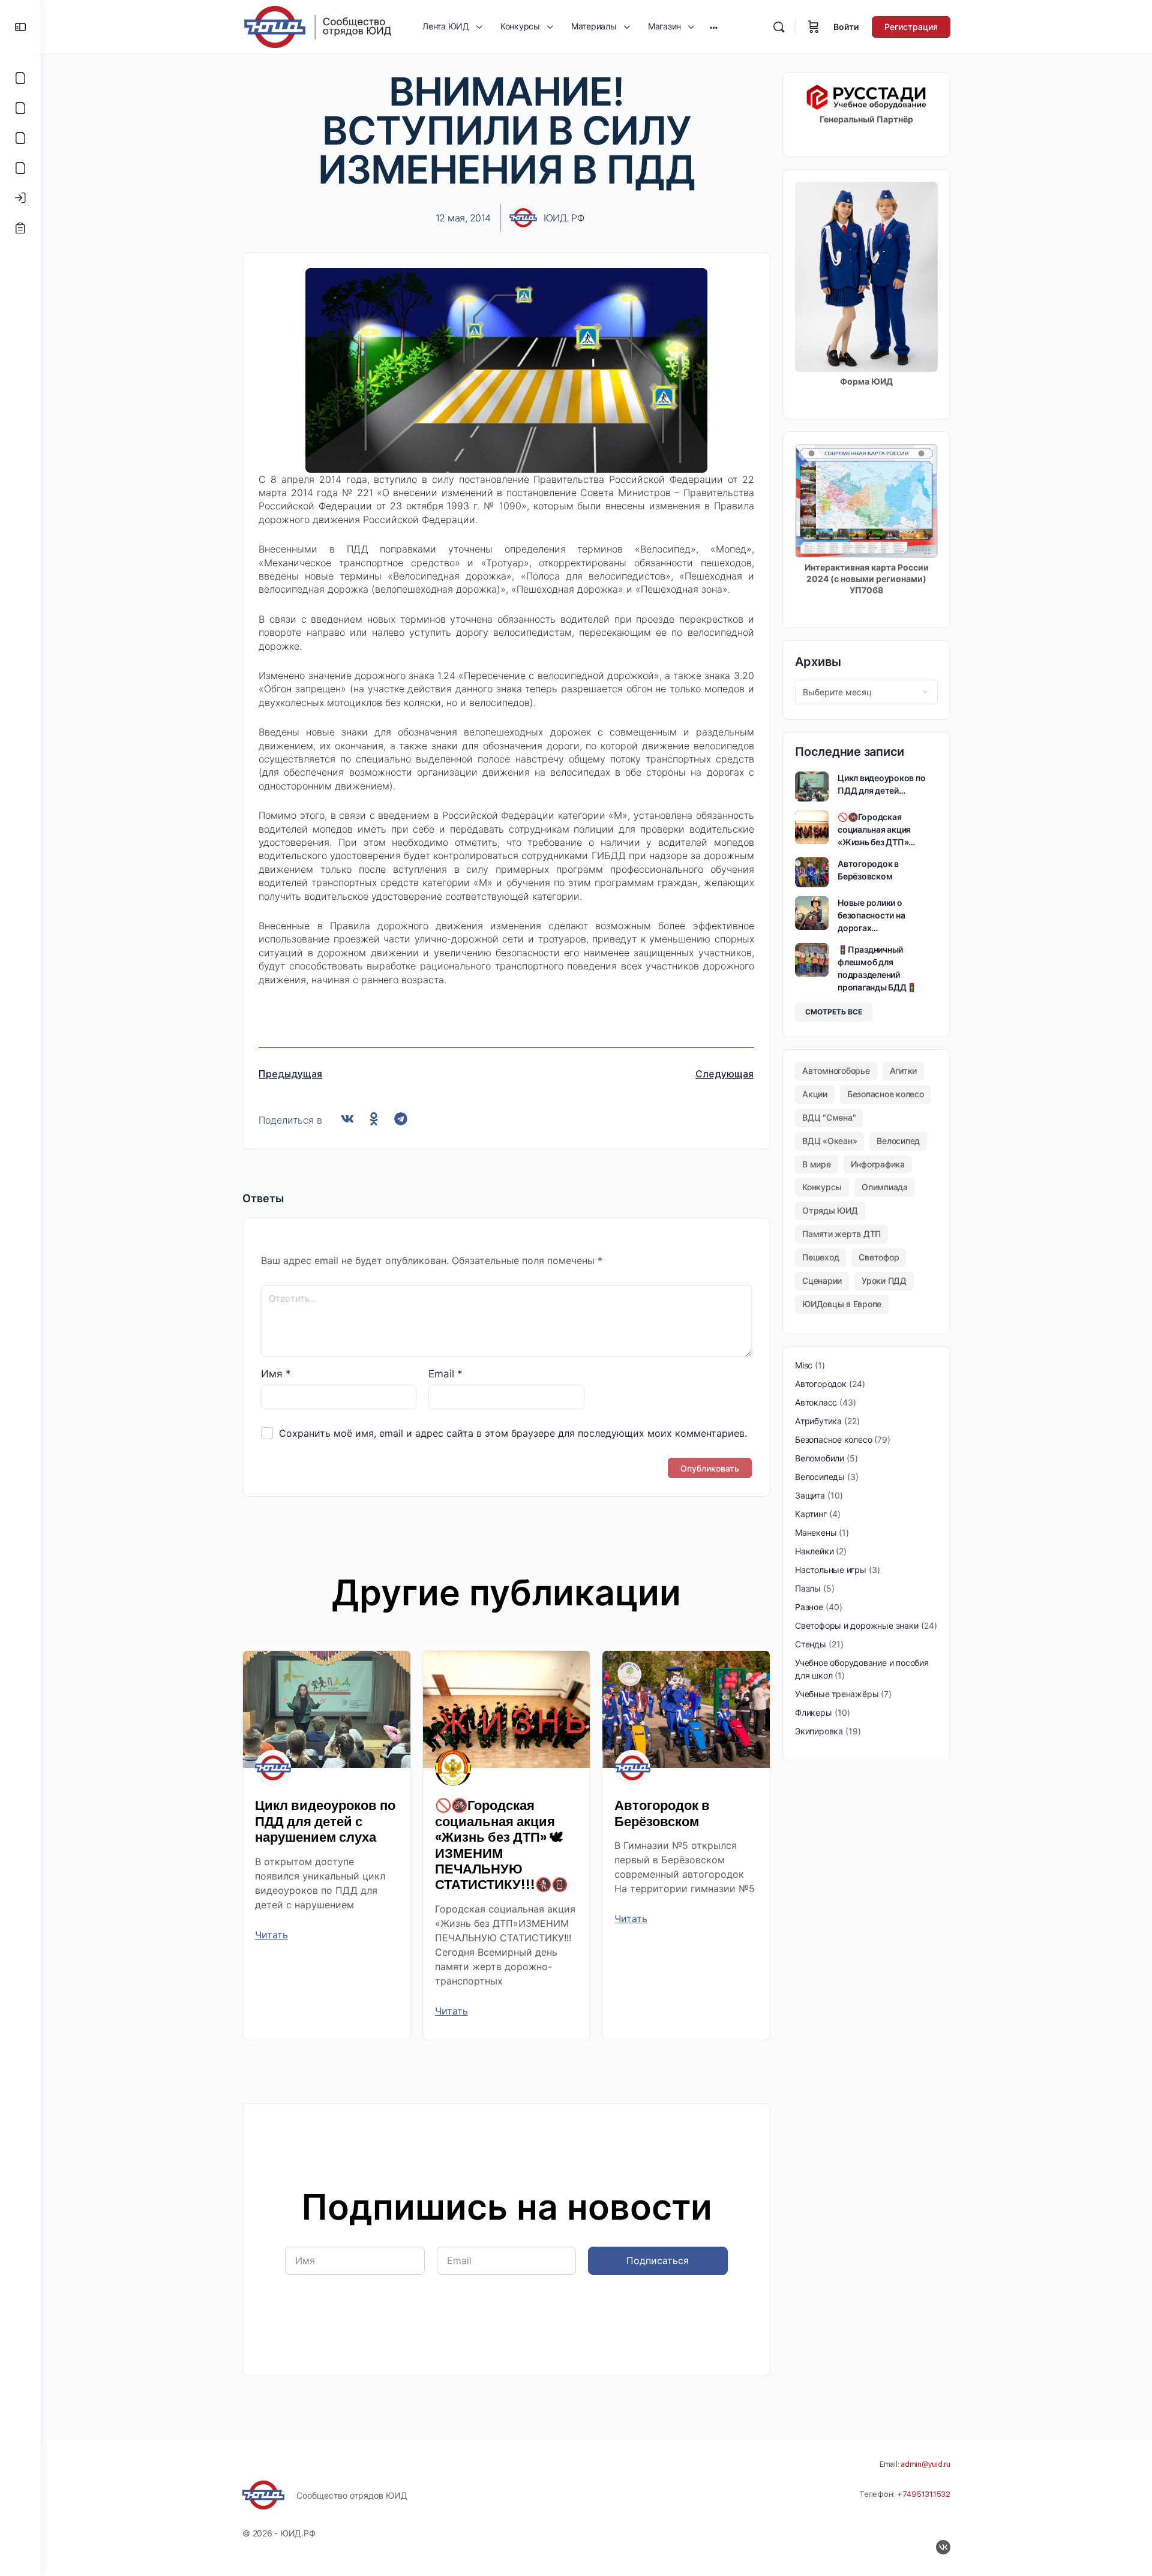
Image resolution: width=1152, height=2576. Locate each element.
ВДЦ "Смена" (829, 1117)
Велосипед (898, 1141)
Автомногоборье (836, 1071)
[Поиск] (779, 27)
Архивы (818, 662)
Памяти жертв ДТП (841, 1234)
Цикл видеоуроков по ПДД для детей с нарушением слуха (325, 1821)
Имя (276, 1374)
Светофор (879, 1257)
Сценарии (822, 1281)
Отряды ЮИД (830, 1210)
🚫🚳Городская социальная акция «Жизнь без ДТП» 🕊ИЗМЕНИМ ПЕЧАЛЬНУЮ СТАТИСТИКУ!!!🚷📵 (501, 1845)
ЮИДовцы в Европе (842, 1304)
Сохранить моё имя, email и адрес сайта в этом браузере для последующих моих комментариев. (513, 1433)
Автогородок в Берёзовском (662, 1813)
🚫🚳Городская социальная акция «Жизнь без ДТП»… (876, 829)
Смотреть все (834, 1012)
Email (445, 1374)
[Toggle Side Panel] (20, 27)
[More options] (714, 27)
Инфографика (878, 1164)
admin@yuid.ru (925, 2464)
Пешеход (820, 1257)
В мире (817, 1164)
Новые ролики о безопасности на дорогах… (871, 915)
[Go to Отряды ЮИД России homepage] (317, 26)
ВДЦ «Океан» (829, 1141)
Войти (846, 27)
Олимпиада (885, 1187)
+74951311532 (924, 2494)
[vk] (943, 2547)
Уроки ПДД (884, 1281)
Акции (815, 1094)
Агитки (904, 1071)
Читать (271, 1935)
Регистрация (911, 27)
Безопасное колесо (886, 1094)
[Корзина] (814, 27)
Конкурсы (822, 1187)
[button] (347, 1119)
